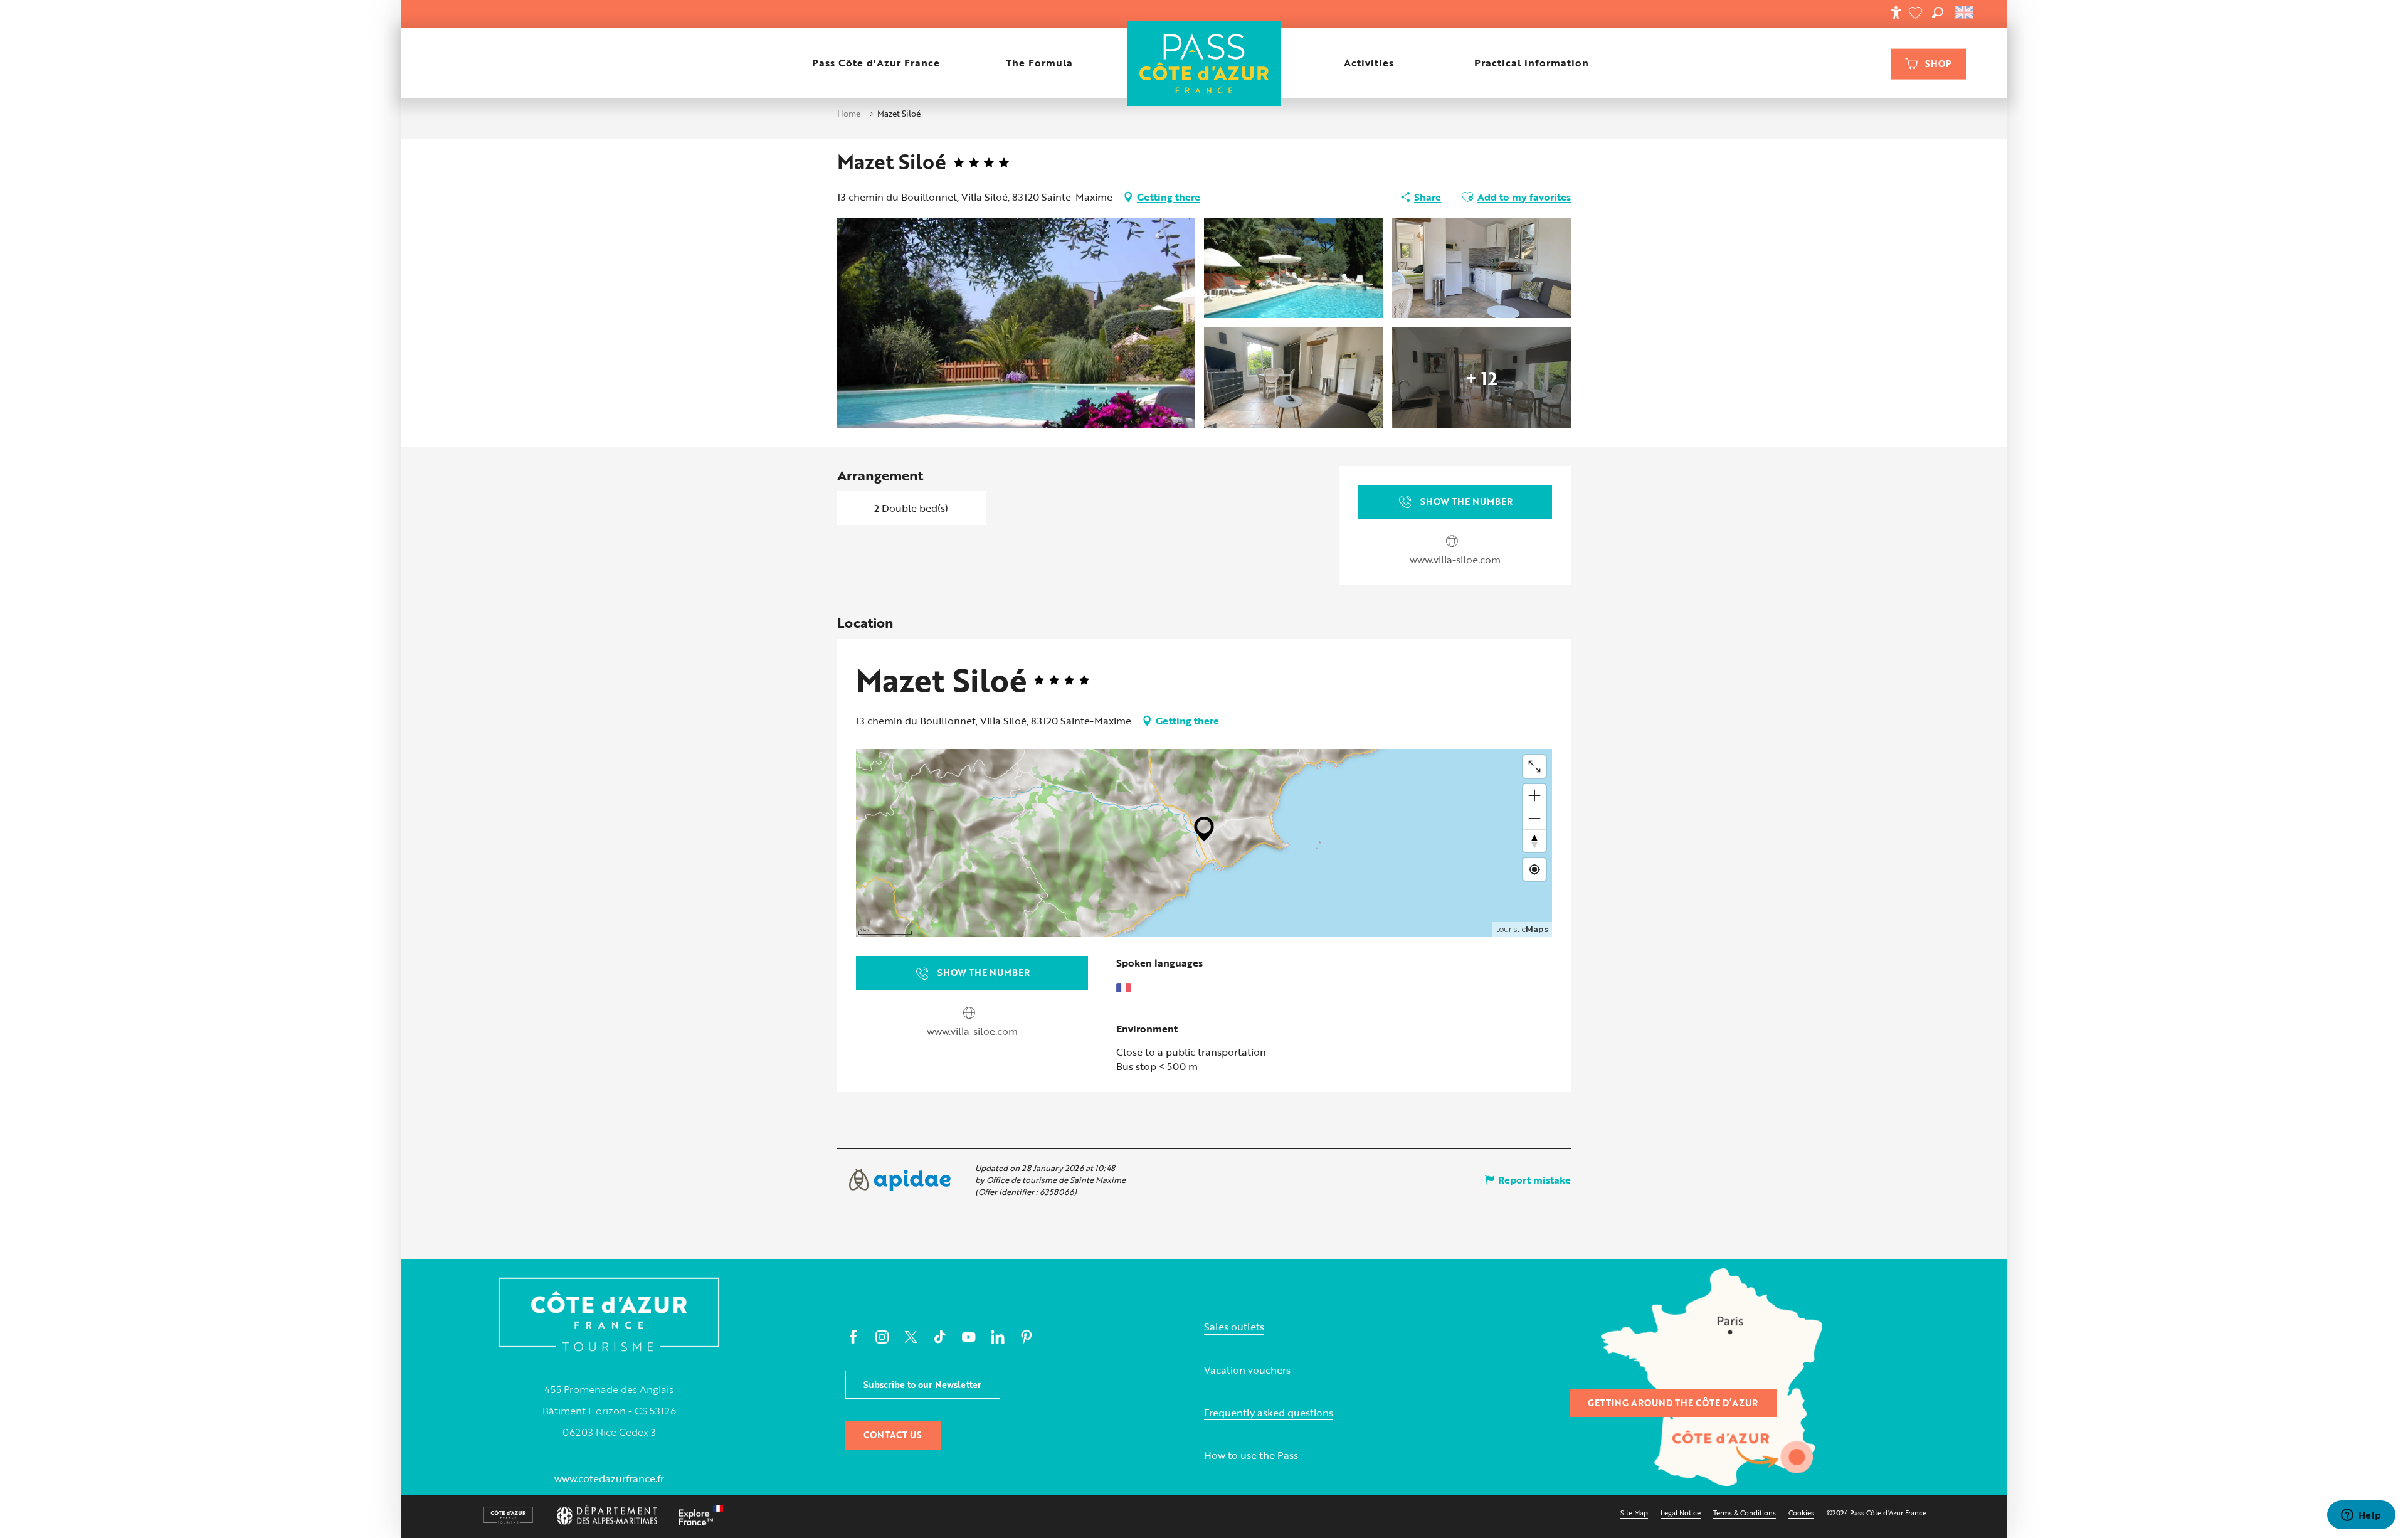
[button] (1938, 13)
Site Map (1634, 1513)
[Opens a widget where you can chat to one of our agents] (2361, 1516)
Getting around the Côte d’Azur (1673, 1403)
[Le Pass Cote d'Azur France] (1204, 63)
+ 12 (1481, 378)
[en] (1965, 13)
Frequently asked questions (1269, 1413)
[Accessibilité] (1896, 13)
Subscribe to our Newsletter (922, 1385)
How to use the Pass (1251, 1456)
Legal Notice (1681, 1513)
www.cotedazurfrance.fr (609, 1478)
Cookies (1801, 1513)
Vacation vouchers (1247, 1370)
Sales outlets (1234, 1327)
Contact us (893, 1435)
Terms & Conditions (1745, 1513)
